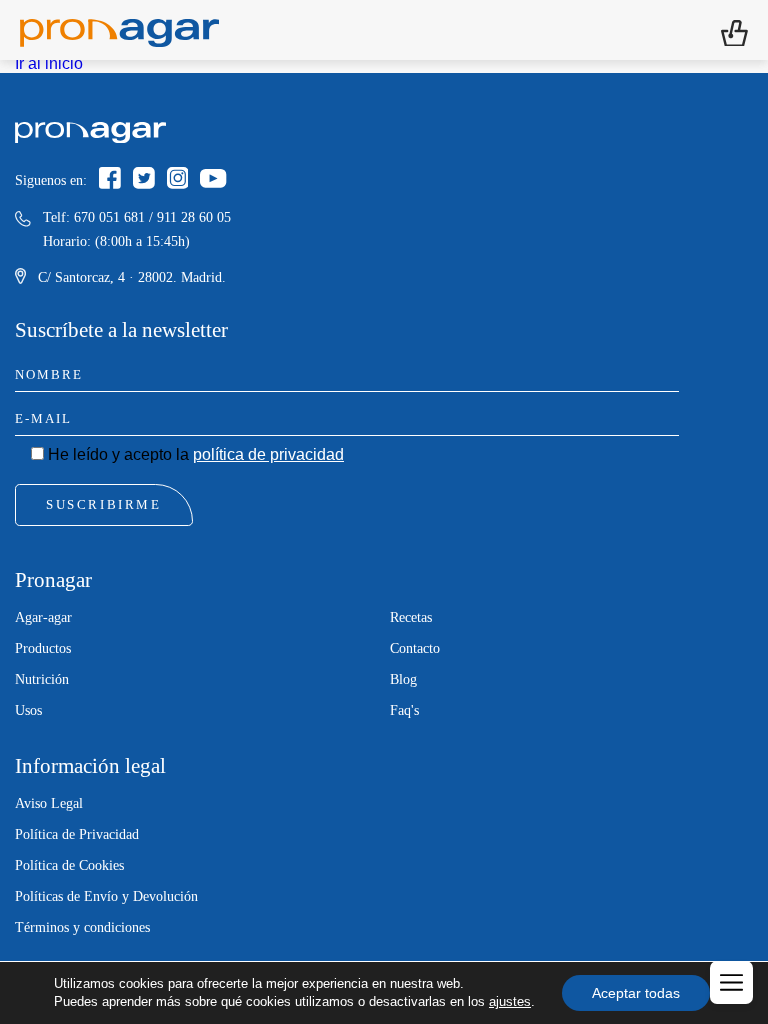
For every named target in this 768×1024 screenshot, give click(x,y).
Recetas (411, 617)
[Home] (119, 30)
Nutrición (42, 679)
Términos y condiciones (82, 927)
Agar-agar (43, 617)
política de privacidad (268, 454)
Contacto (415, 648)
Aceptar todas (636, 993)
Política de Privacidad (77, 834)
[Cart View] (734, 30)
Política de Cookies (69, 865)
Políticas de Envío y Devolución (106, 896)
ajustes (510, 1001)
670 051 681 (109, 217)
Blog (403, 679)
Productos (43, 648)
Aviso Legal (49, 803)
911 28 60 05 (194, 217)
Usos (28, 710)
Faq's (404, 710)
